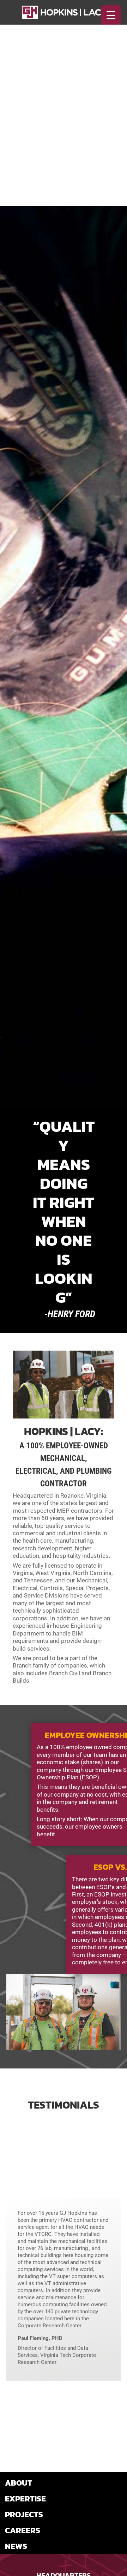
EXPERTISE (25, 2499)
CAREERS (23, 2530)
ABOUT (19, 2483)
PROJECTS (24, 2514)
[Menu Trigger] (111, 15)
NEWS (16, 2546)
